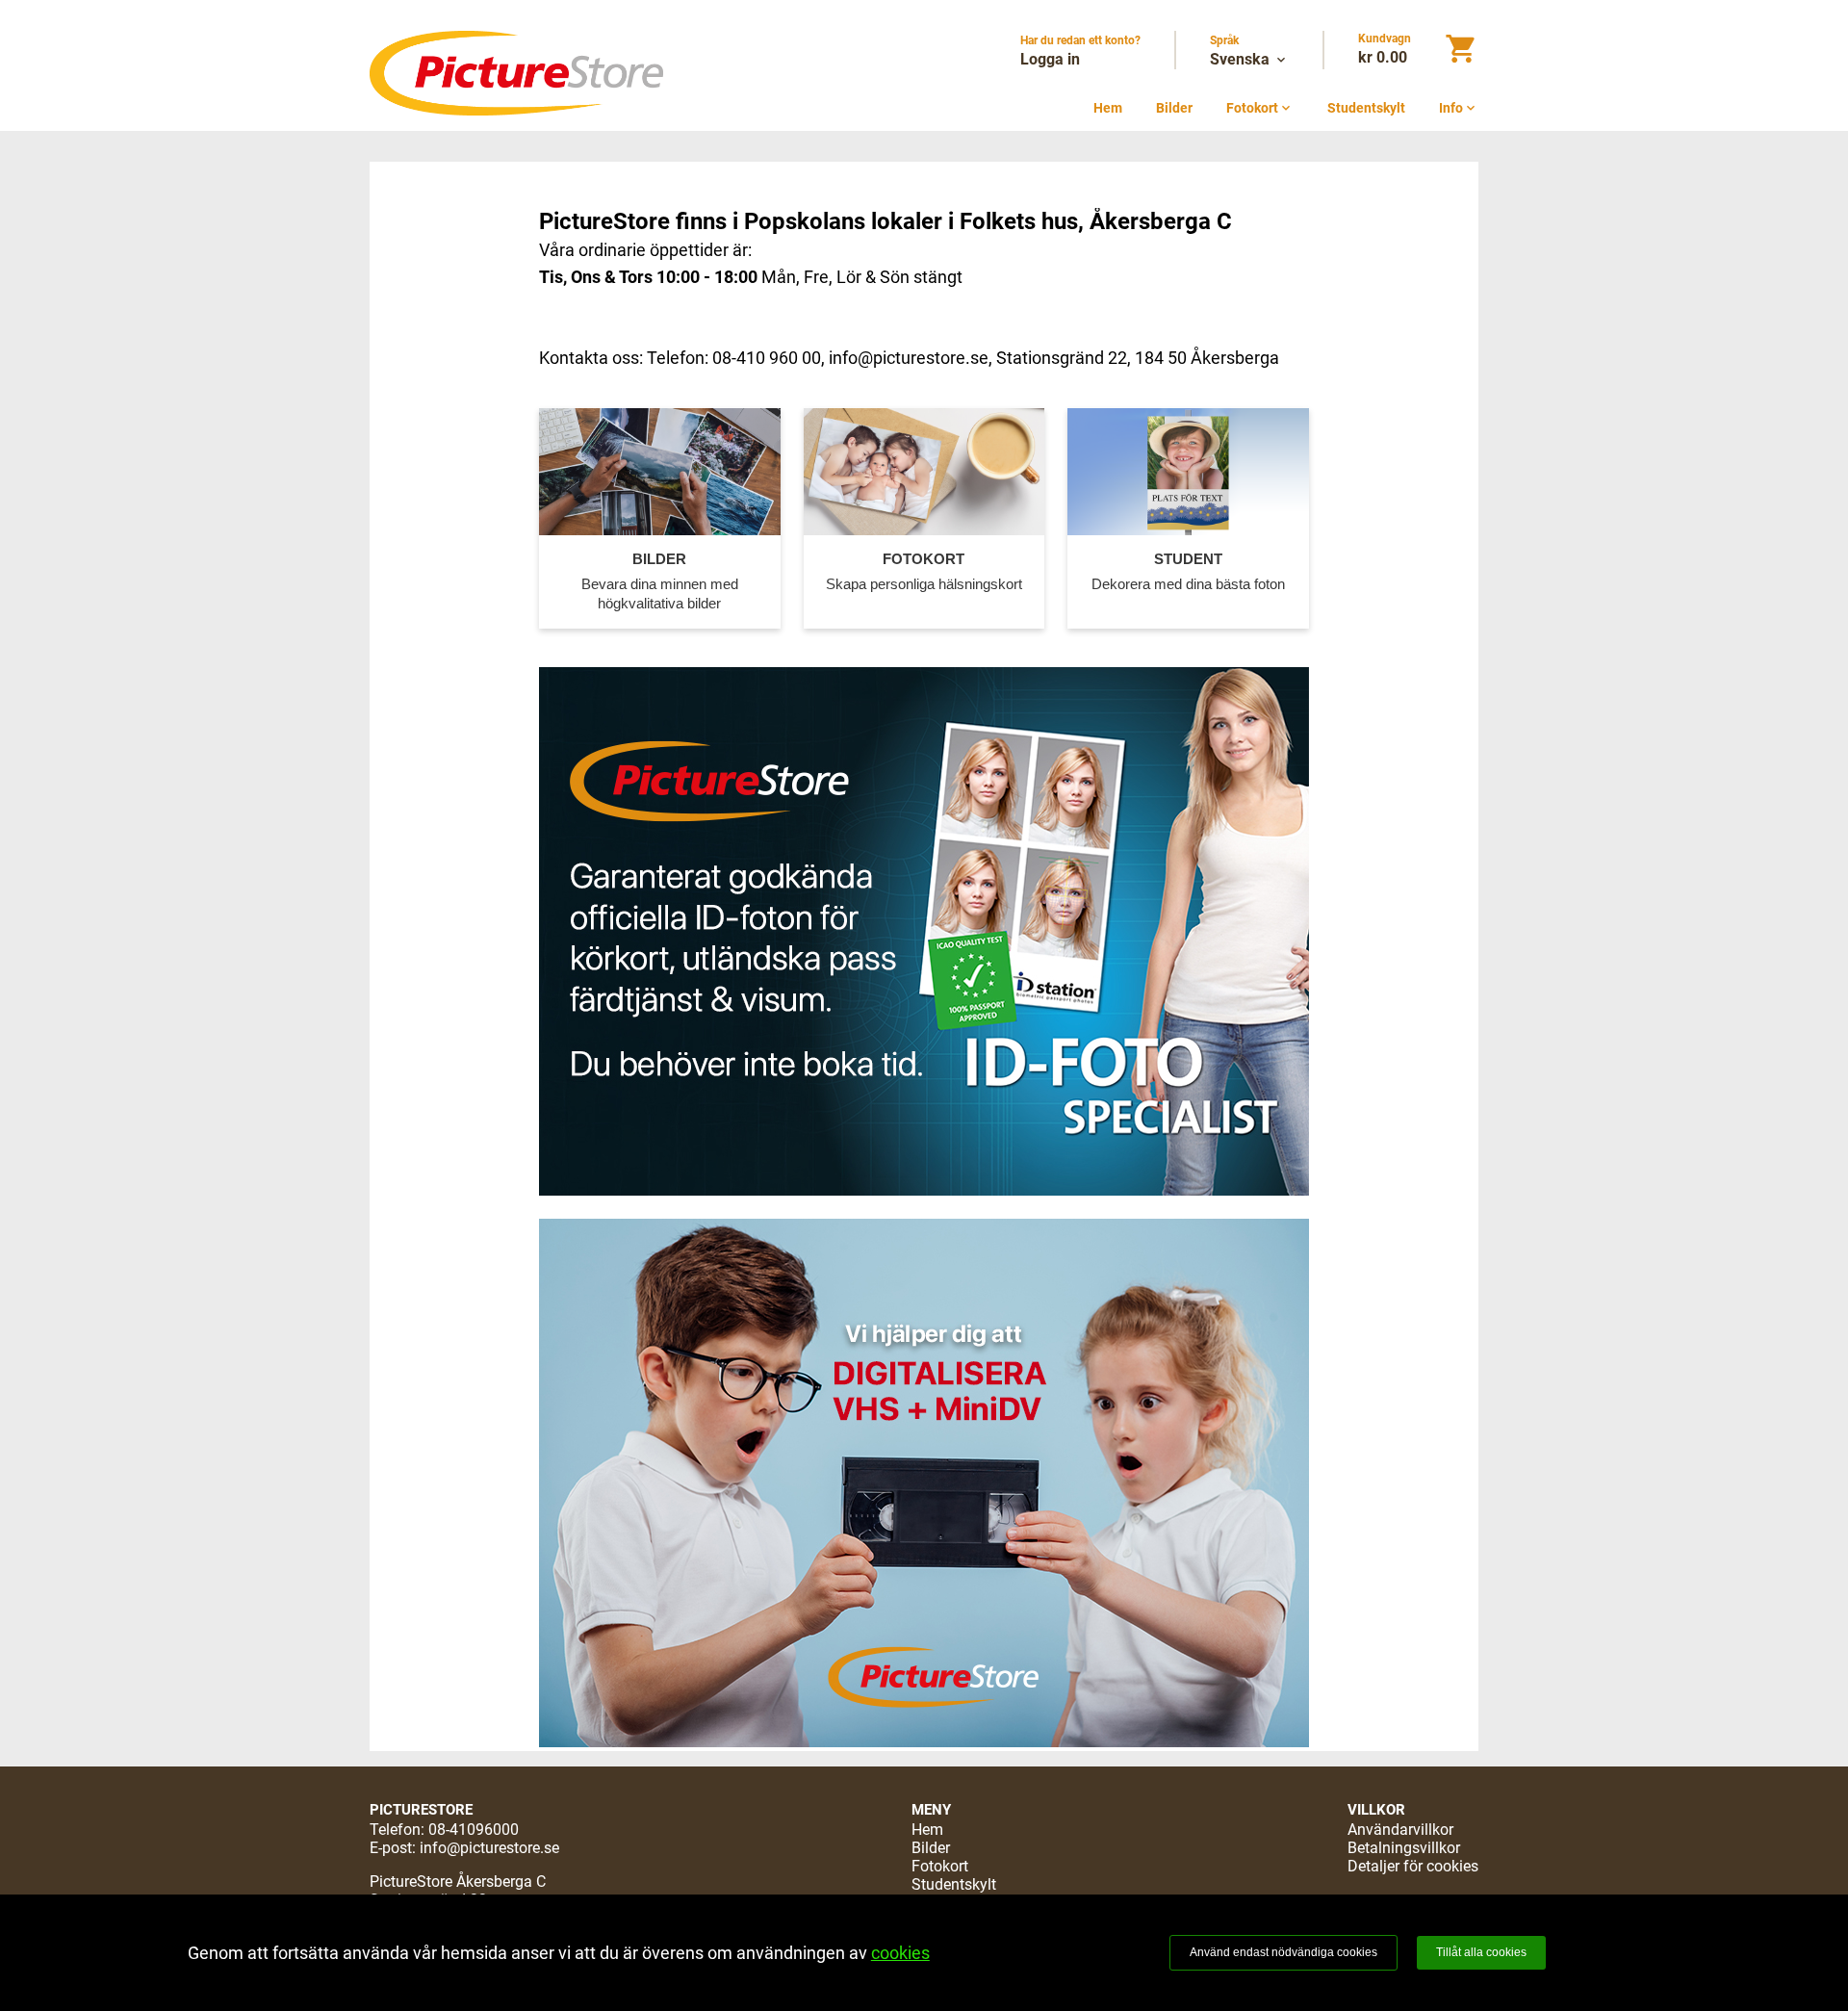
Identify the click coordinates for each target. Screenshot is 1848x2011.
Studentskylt (1366, 108)
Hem (1108, 108)
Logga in (1050, 59)
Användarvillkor (1400, 1830)
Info (1459, 108)
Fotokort (1260, 108)
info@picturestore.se (489, 1848)
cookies (900, 1953)
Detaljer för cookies (1413, 1866)
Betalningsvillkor (1404, 1848)
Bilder (1174, 108)
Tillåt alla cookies (1481, 1952)
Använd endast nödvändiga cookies (1283, 1952)
